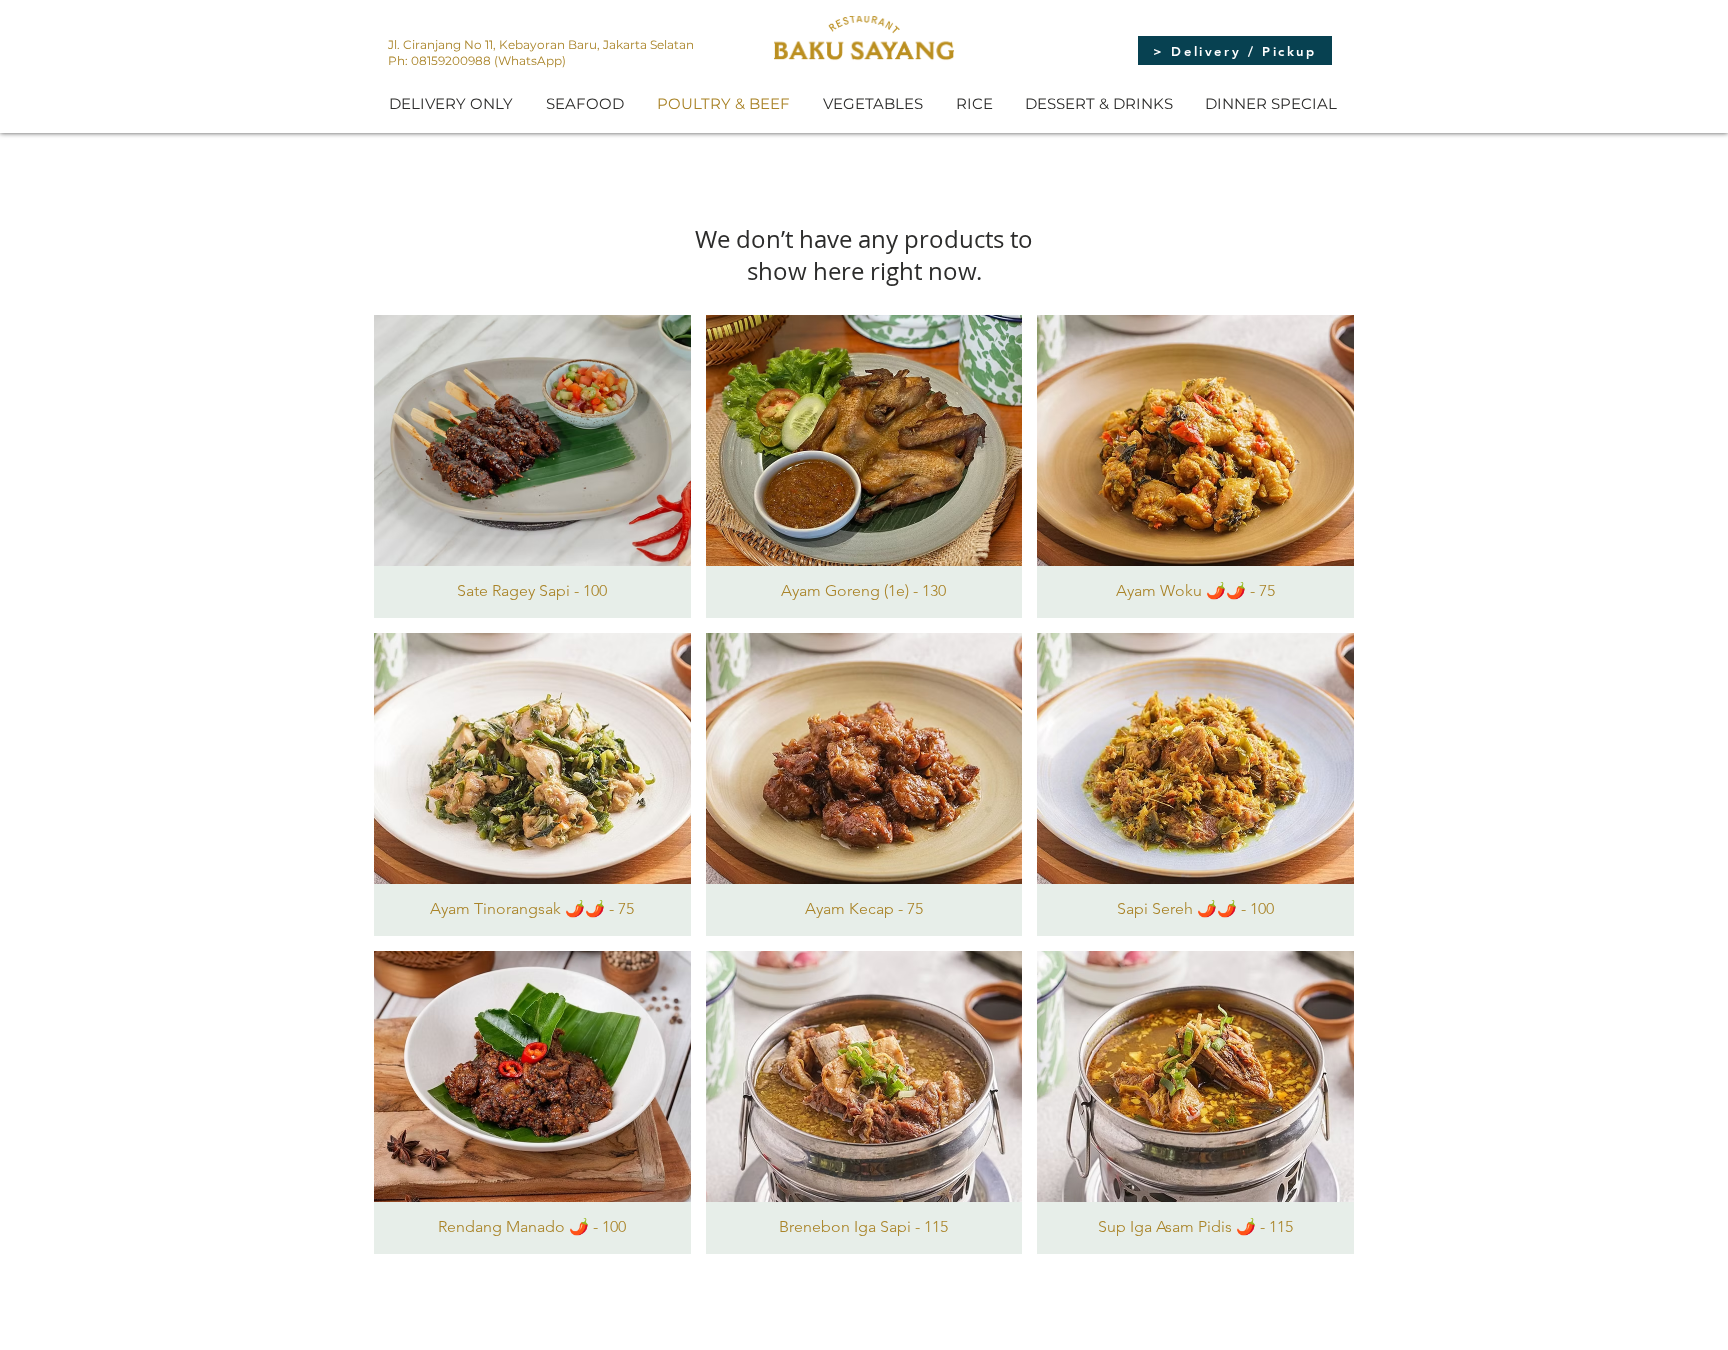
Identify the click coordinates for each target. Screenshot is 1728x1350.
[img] (532, 466)
